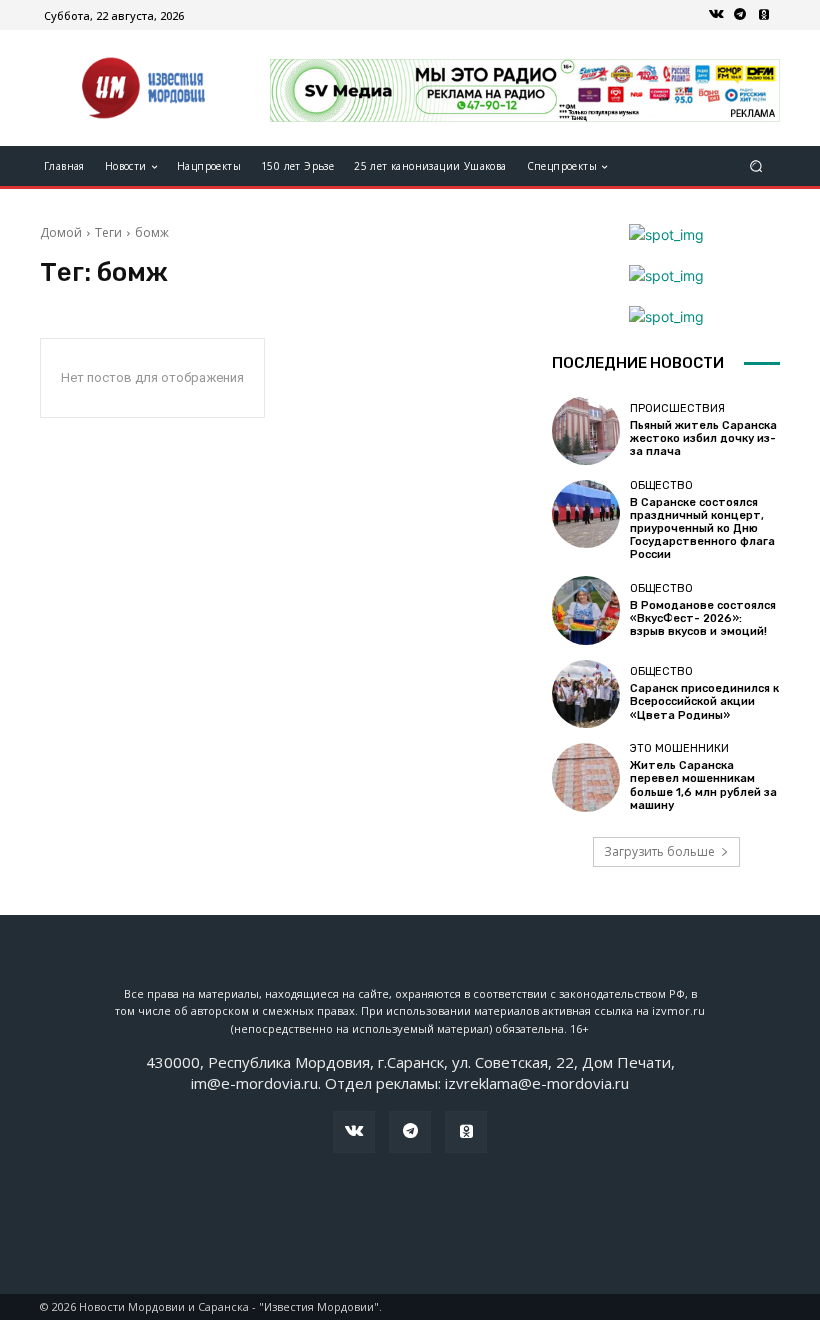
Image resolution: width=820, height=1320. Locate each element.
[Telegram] (740, 15)
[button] (756, 166)
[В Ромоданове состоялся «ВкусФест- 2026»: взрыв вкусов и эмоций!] (586, 610)
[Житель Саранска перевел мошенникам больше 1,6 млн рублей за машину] (586, 777)
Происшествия (677, 408)
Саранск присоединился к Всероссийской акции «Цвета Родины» (704, 701)
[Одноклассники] (764, 15)
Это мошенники (679, 748)
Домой (61, 232)
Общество (661, 485)
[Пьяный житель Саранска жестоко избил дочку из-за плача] (586, 430)
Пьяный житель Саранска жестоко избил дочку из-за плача (703, 438)
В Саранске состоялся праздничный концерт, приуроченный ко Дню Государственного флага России (702, 529)
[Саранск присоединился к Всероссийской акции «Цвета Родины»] (586, 694)
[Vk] (716, 15)
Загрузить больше (659, 851)
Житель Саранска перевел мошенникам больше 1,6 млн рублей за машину (703, 785)
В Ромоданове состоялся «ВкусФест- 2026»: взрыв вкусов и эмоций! (703, 618)
